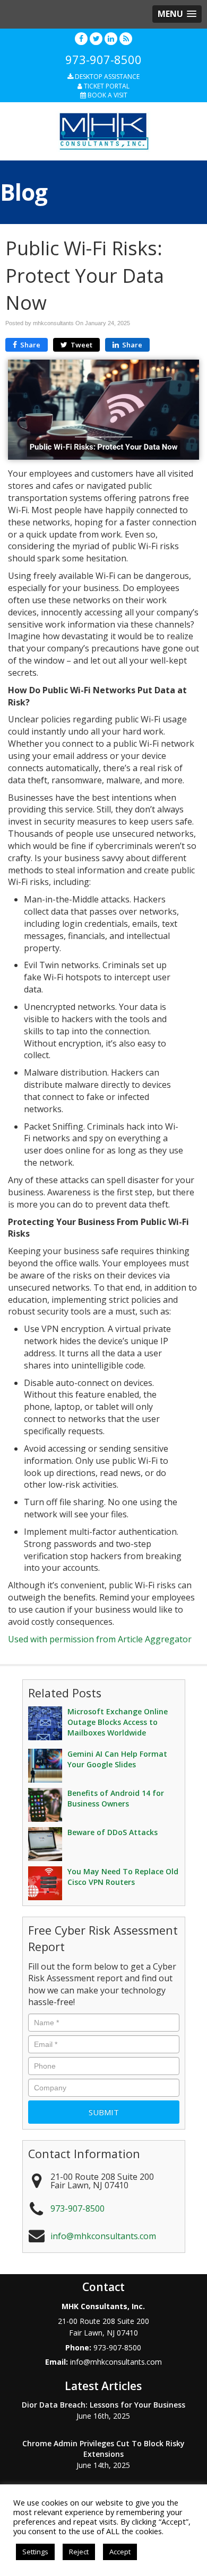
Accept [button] (120, 2552)
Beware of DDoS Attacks (113, 1832)
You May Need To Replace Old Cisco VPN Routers (123, 1877)
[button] (177, 14)
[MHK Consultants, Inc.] (103, 130)
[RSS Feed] (126, 38)
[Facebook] (81, 38)
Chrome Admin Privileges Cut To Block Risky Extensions (103, 2449)
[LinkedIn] (111, 38)
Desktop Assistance (106, 77)
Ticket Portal (106, 86)
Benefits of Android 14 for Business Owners (116, 1798)
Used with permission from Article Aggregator (100, 1639)
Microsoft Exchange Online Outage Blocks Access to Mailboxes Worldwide (118, 1722)
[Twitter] (96, 38)
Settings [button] (35, 2552)
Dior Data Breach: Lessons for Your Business (103, 2405)
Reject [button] (79, 2552)
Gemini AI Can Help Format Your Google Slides (117, 1759)
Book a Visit (107, 95)
